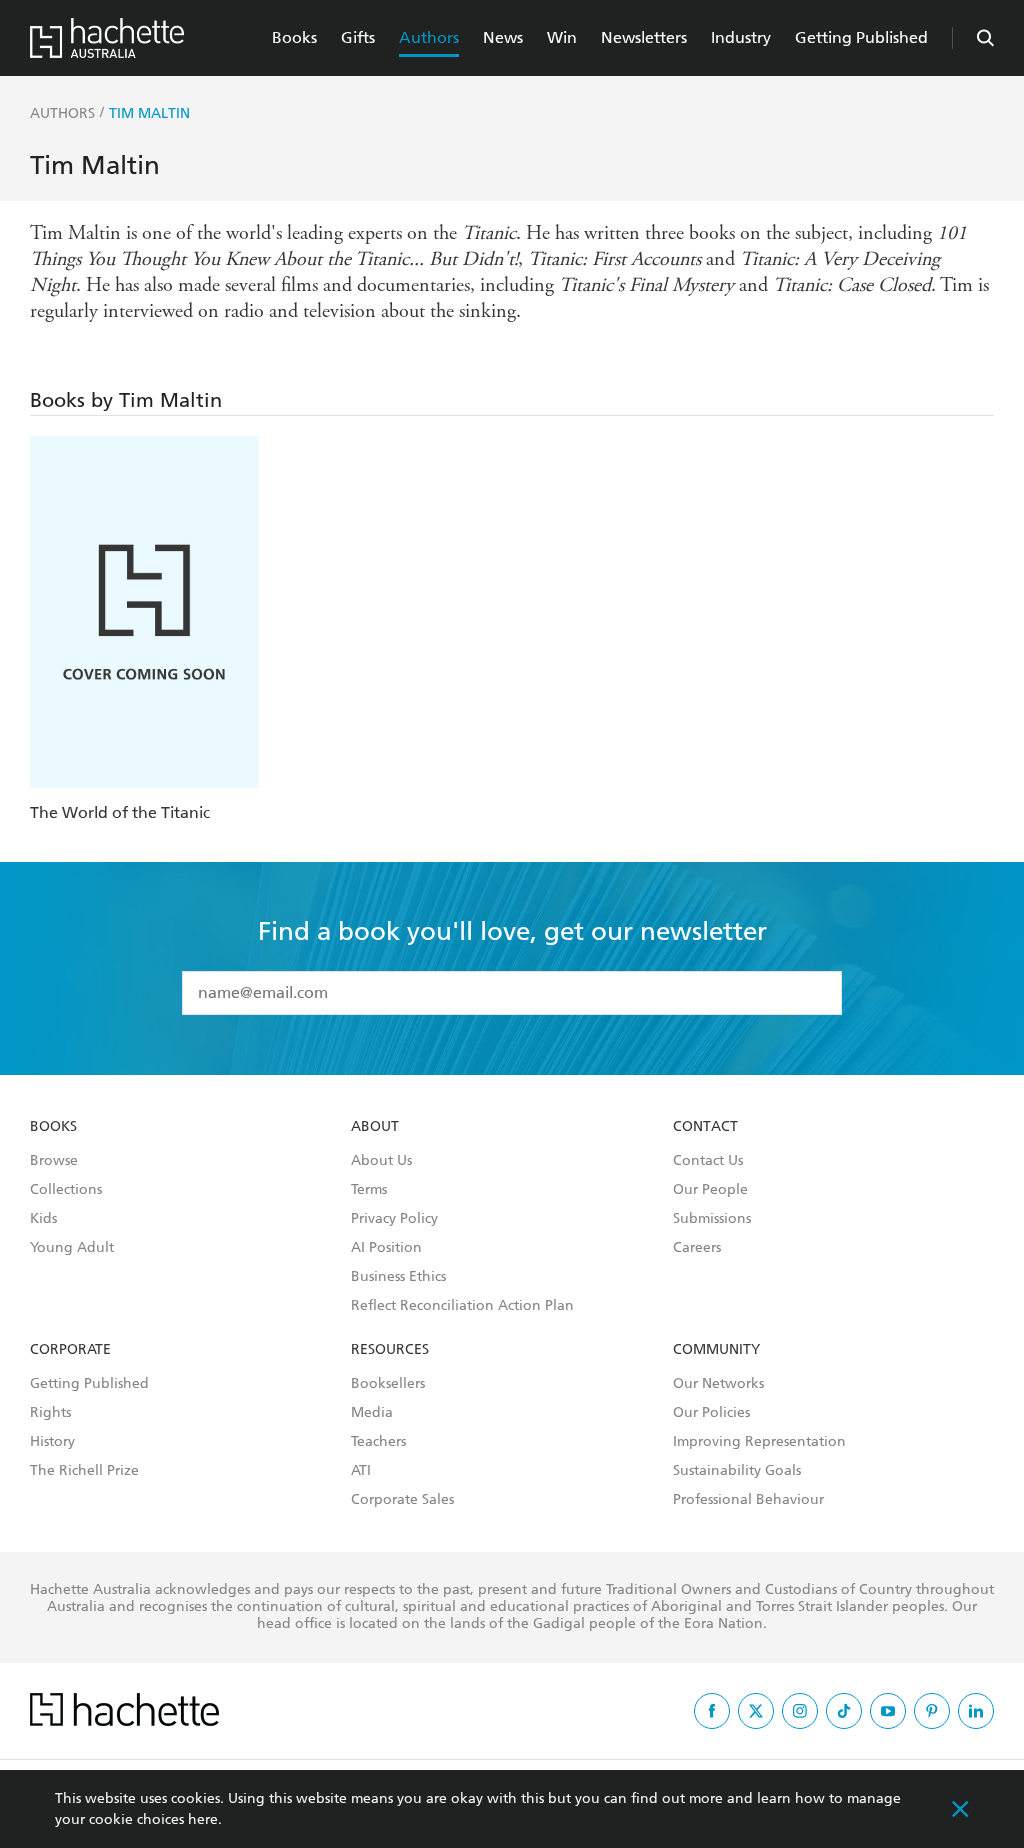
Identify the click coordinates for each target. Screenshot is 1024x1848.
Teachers (378, 1442)
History (52, 1442)
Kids (43, 1219)
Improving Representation (759, 1442)
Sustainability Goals (737, 1471)
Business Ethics (398, 1277)
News (503, 37)
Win (562, 37)
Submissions (712, 1219)
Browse (54, 1161)
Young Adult (72, 1248)
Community (716, 1350)
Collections (66, 1190)
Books (294, 37)
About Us (381, 1161)
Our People (710, 1190)
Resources (390, 1350)
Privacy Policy (394, 1219)
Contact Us (708, 1161)
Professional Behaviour (748, 1500)
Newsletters (644, 37)
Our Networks (718, 1384)
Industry (741, 37)
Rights (50, 1413)
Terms (369, 1190)
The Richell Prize (84, 1471)
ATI (361, 1471)
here (203, 1819)
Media (372, 1413)
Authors (429, 37)
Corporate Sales (402, 1500)
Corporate (70, 1350)
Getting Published (861, 37)
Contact (705, 1127)
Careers (697, 1248)
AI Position (386, 1248)
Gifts (358, 37)
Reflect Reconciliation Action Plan (462, 1306)
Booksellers (388, 1384)
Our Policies (711, 1413)
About (375, 1127)
